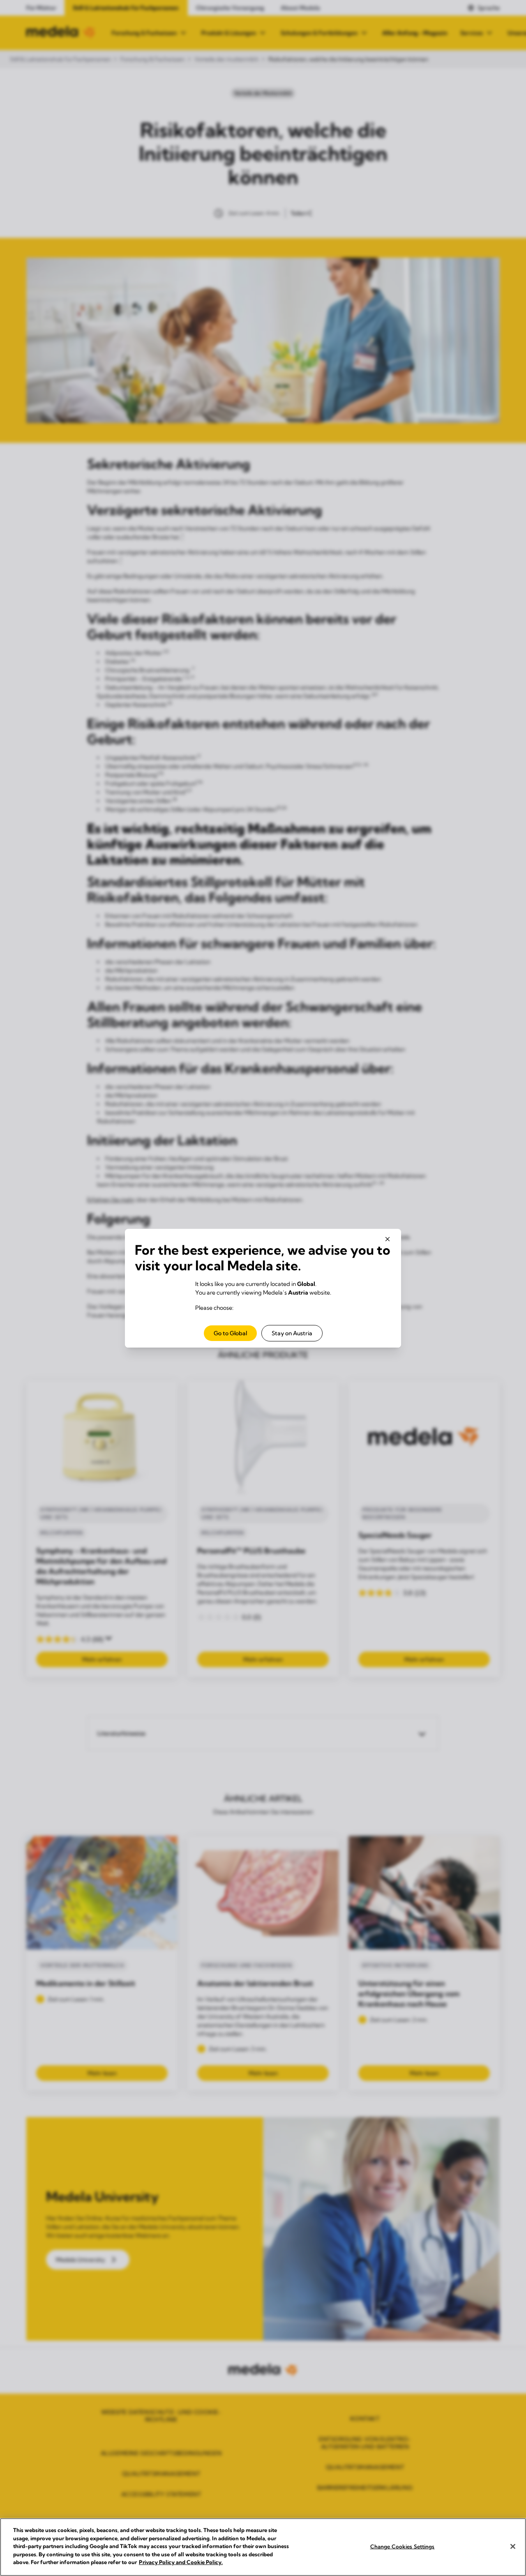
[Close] (513, 2546)
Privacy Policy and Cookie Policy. (181, 2562)
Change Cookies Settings (403, 2546)
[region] (263, 2547)
